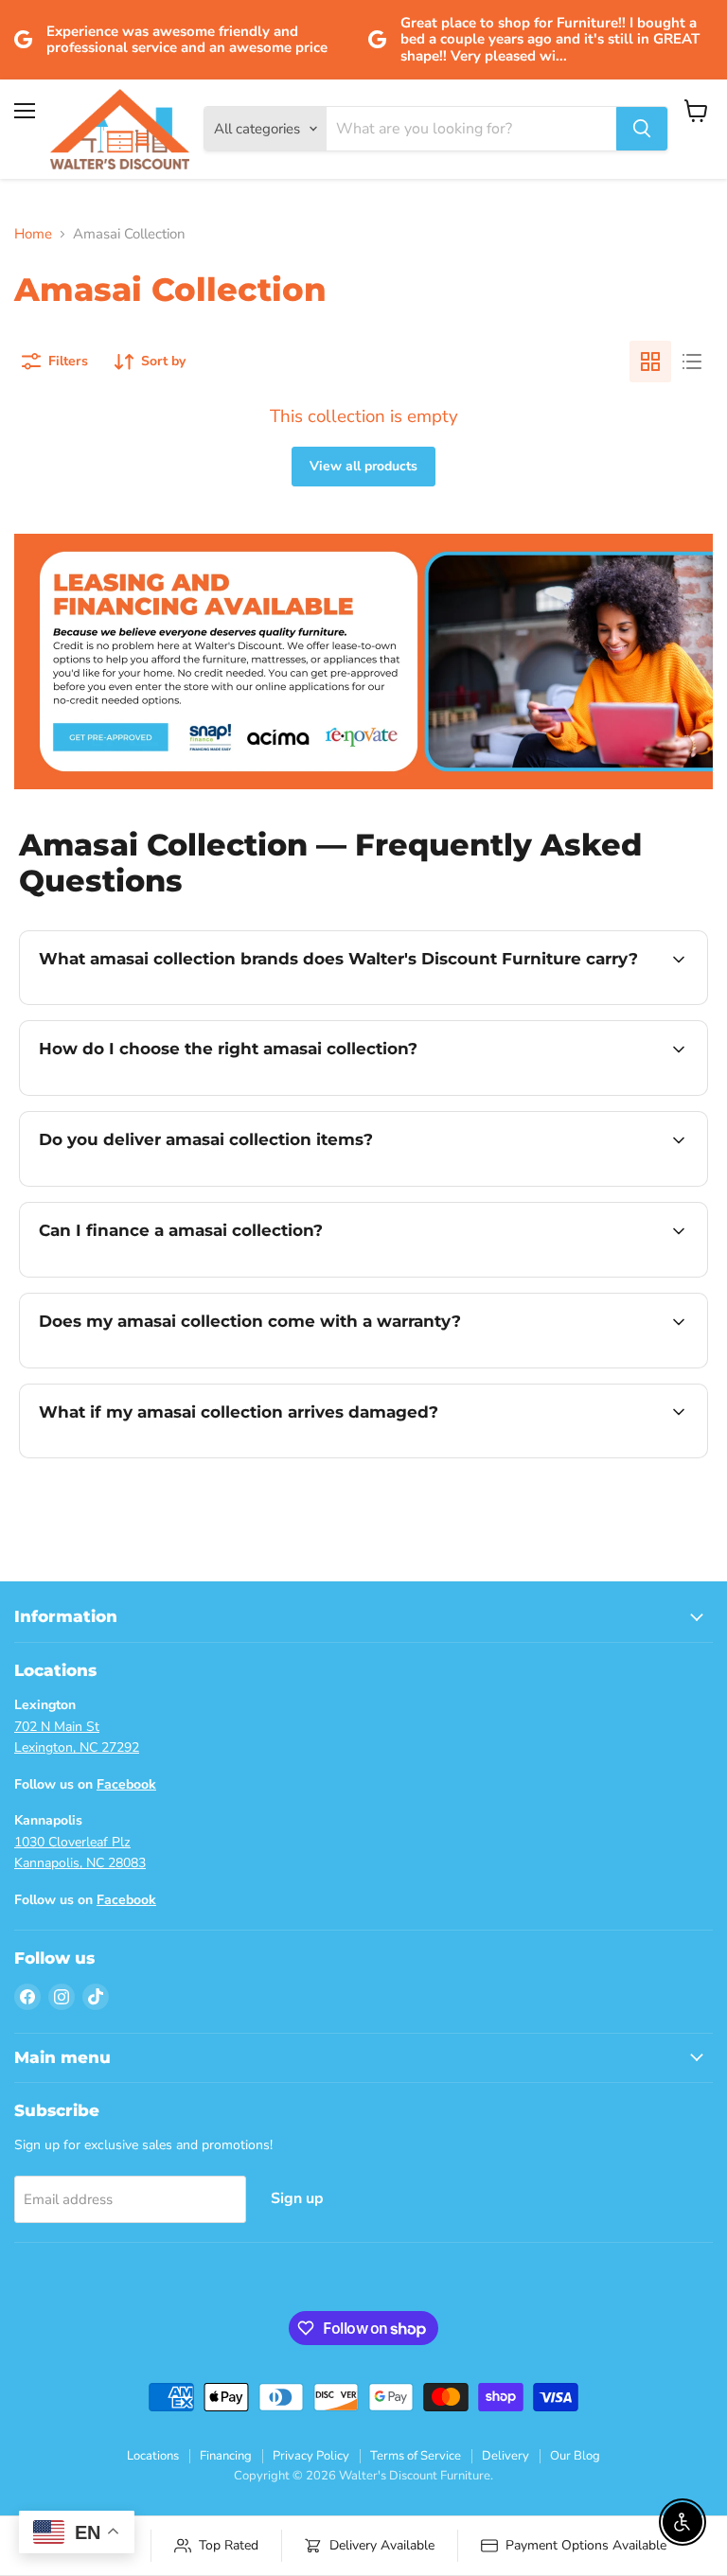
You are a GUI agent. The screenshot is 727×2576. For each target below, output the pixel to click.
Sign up (297, 2198)
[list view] (692, 362)
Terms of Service (416, 2456)
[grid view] (650, 362)
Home (33, 234)
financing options (181, 1275)
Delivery (505, 2456)
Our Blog (575, 2456)
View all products (363, 466)
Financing (226, 2456)
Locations (153, 2456)
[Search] (642, 129)
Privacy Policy (311, 2456)
